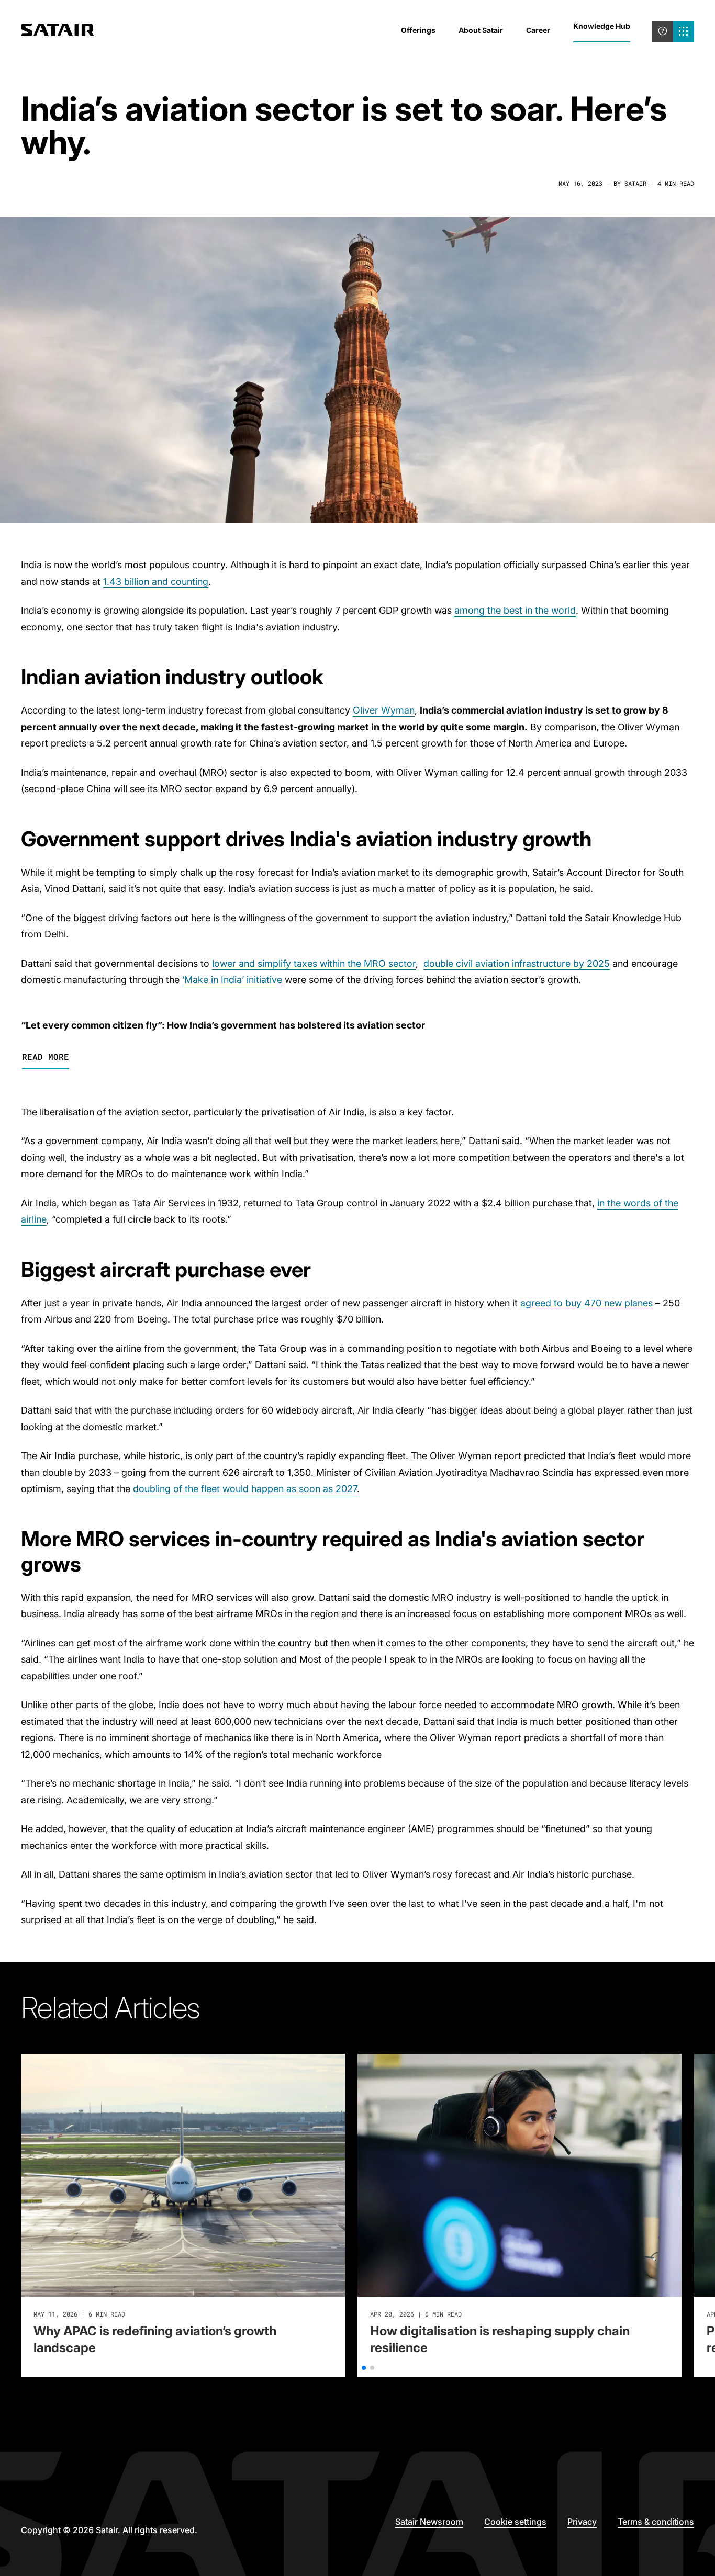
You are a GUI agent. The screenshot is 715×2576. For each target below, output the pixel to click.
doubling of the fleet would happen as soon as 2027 (245, 1489)
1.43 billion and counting (156, 581)
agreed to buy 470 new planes (586, 1303)
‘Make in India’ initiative (232, 980)
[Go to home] (58, 31)
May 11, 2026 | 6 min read (79, 2314)
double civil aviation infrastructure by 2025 (517, 963)
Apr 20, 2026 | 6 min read (416, 2314)
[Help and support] (663, 31)
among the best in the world (515, 610)
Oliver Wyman (384, 710)
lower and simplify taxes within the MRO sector (314, 963)
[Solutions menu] (684, 31)
